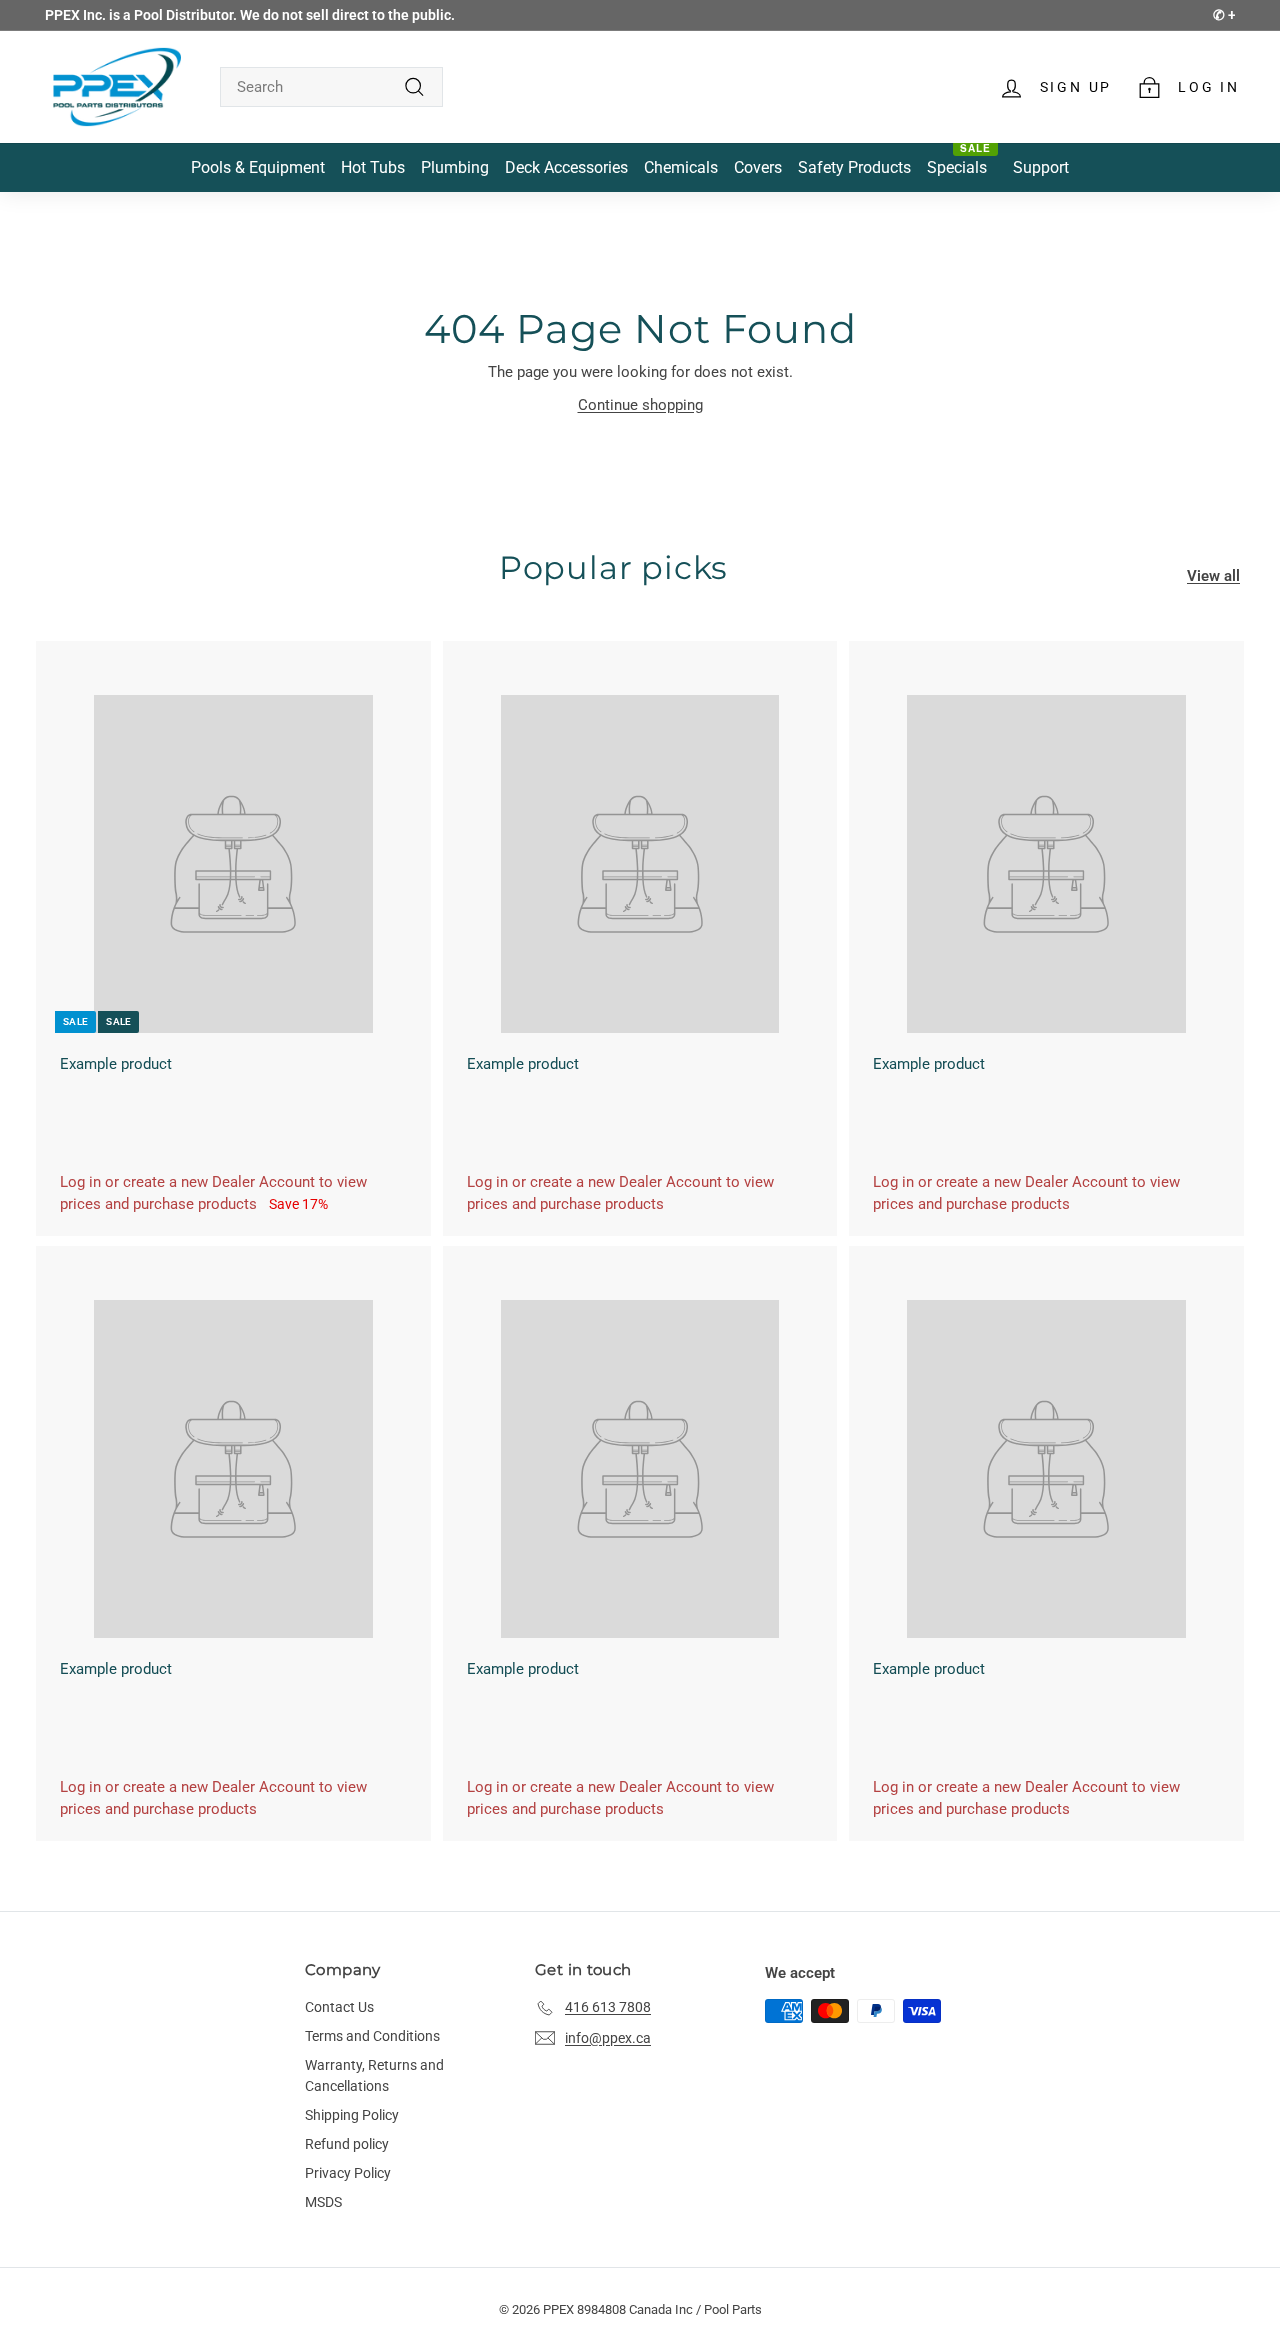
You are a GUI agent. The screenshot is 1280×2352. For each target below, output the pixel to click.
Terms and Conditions (372, 2036)
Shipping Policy (352, 2115)
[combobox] (331, 87)
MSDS (323, 2202)
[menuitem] (258, 167)
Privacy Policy (348, 2173)
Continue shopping (640, 405)
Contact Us (339, 2007)
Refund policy (347, 2144)
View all (1213, 576)
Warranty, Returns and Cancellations (374, 2075)
